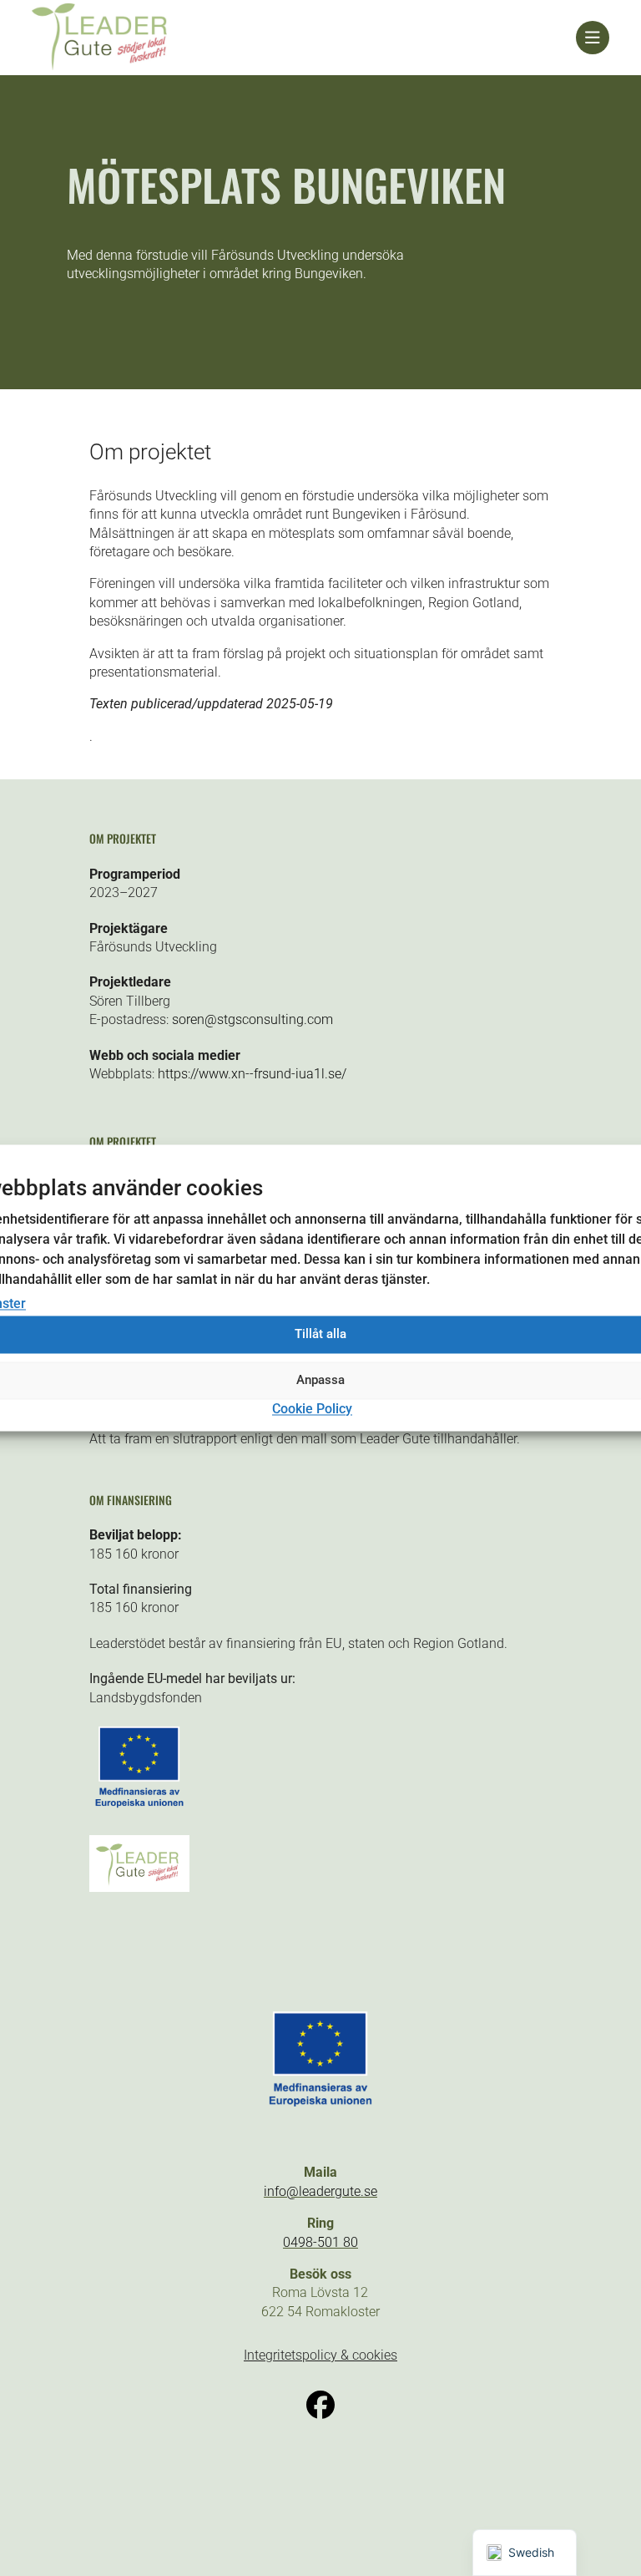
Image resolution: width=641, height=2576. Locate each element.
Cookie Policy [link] (312, 1409)
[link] (303, 38)
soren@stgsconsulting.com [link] (252, 1019)
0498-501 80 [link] (320, 2242)
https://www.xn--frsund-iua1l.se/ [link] (252, 1074)
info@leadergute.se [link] (320, 2191)
